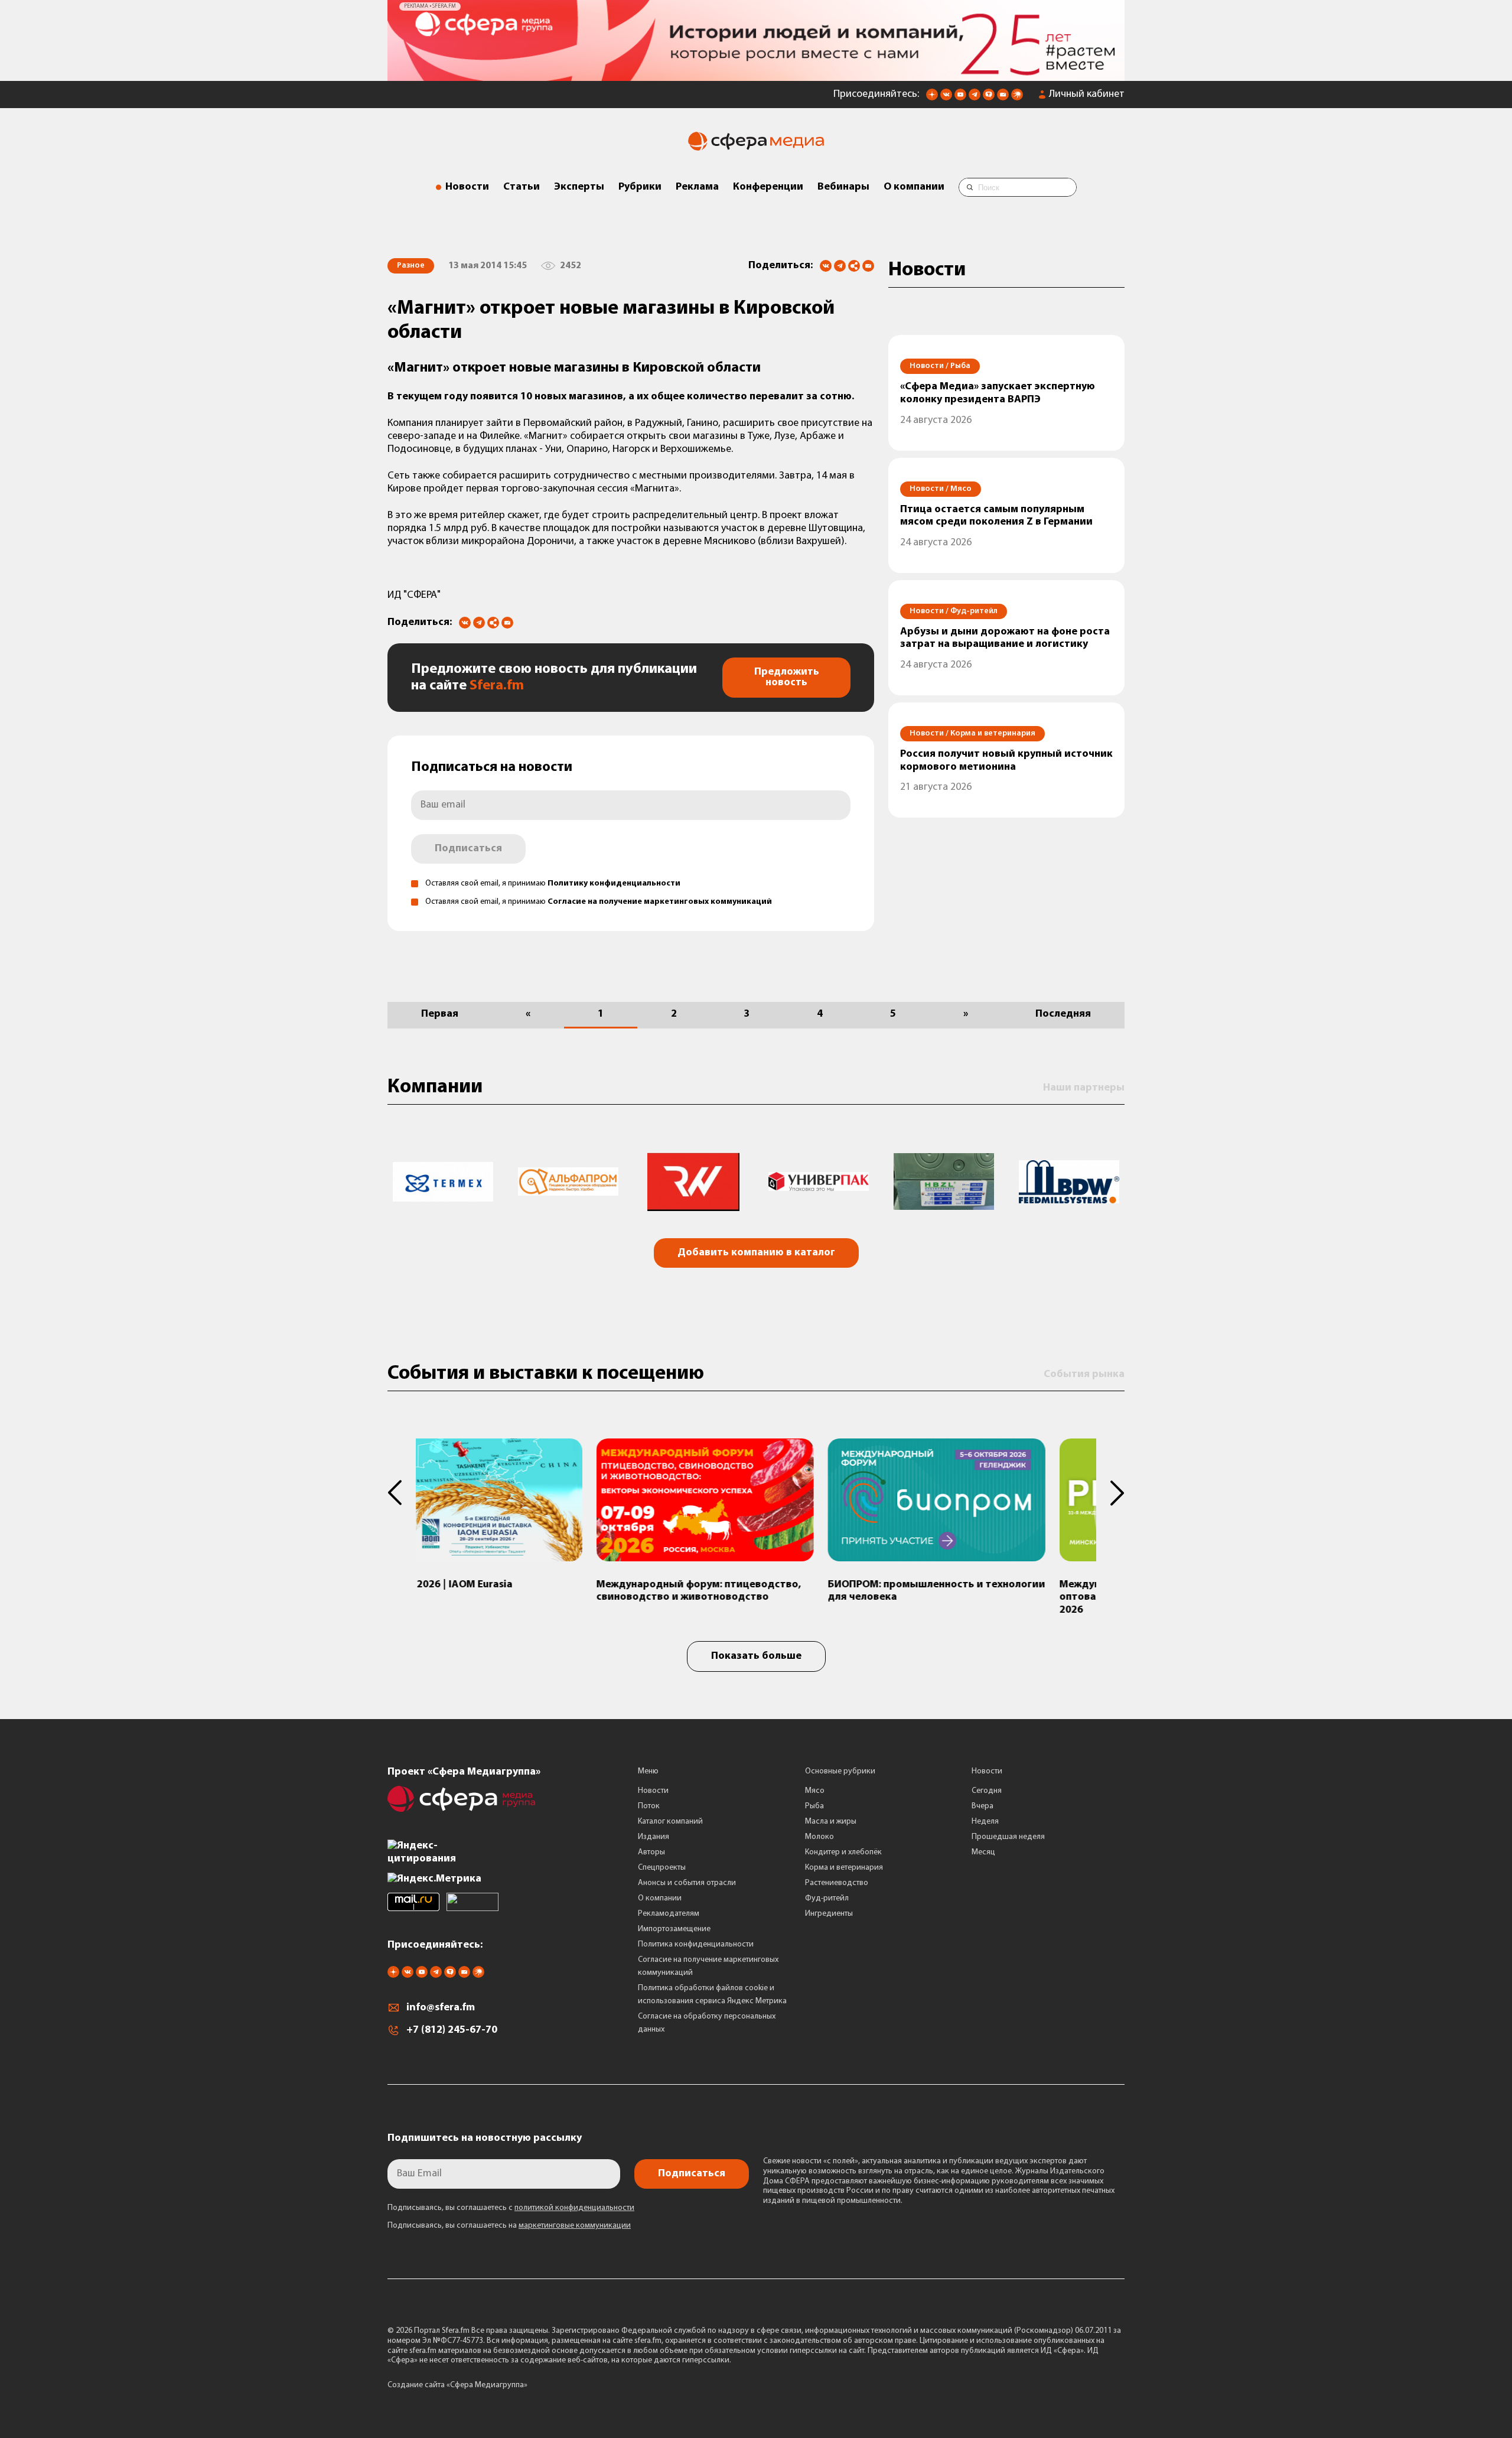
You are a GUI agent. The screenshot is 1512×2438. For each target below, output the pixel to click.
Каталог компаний (670, 1817)
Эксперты (579, 183)
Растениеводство (837, 1878)
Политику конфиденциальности (614, 879)
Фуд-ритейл (827, 1894)
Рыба (814, 1801)
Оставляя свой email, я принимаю (553, 879)
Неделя (985, 1817)
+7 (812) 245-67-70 (452, 2026)
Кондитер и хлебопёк (843, 1848)
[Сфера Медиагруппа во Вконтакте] (946, 94)
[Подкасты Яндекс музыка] (1017, 94)
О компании (914, 183)
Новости (467, 183)
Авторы (651, 1848)
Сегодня (987, 1786)
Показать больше (756, 1652)
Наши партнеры (1084, 1083)
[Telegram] (840, 262)
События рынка (1084, 1370)
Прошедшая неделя (1008, 1832)
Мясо (815, 1786)
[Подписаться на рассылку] (1003, 94)
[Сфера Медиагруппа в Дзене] (932, 94)
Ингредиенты (829, 1909)
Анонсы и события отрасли (687, 1878)
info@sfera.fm (441, 2004)
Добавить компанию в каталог (756, 1249)
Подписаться (468, 845)
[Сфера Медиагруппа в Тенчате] (989, 94)
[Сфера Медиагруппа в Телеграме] (975, 94)
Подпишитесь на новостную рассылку (485, 2134)
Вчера (983, 1801)
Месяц (983, 1848)
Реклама (697, 183)
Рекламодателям (669, 1909)
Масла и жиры (831, 1817)
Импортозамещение (674, 1924)
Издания (654, 1832)
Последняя (1063, 1010)
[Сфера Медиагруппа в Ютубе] (960, 94)
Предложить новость (787, 673)
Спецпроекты (662, 1863)
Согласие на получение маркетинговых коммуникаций (660, 898)
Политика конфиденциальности (696, 1940)
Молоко (819, 1832)
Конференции (768, 183)
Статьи (522, 183)
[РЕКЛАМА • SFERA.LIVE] (756, 71)
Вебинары (843, 183)
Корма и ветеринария (844, 1863)
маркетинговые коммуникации (575, 2221)
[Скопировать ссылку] (854, 263)
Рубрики (640, 183)
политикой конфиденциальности (574, 2204)
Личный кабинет (1087, 90)
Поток (649, 1801)
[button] (402, 1488)
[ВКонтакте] (826, 262)
